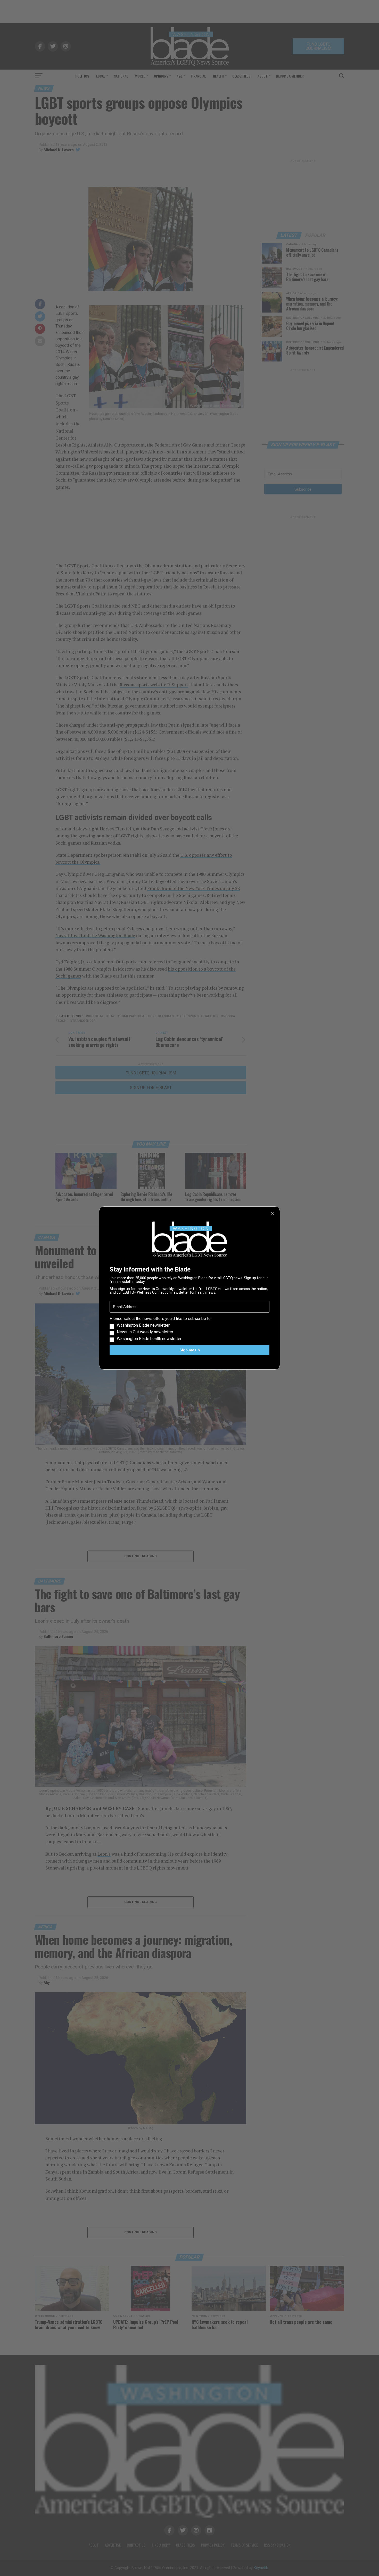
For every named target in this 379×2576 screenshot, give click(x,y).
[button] (190, 1329)
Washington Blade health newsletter (149, 1339)
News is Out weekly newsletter (145, 1332)
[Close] (273, 1214)
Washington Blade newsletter (143, 1325)
